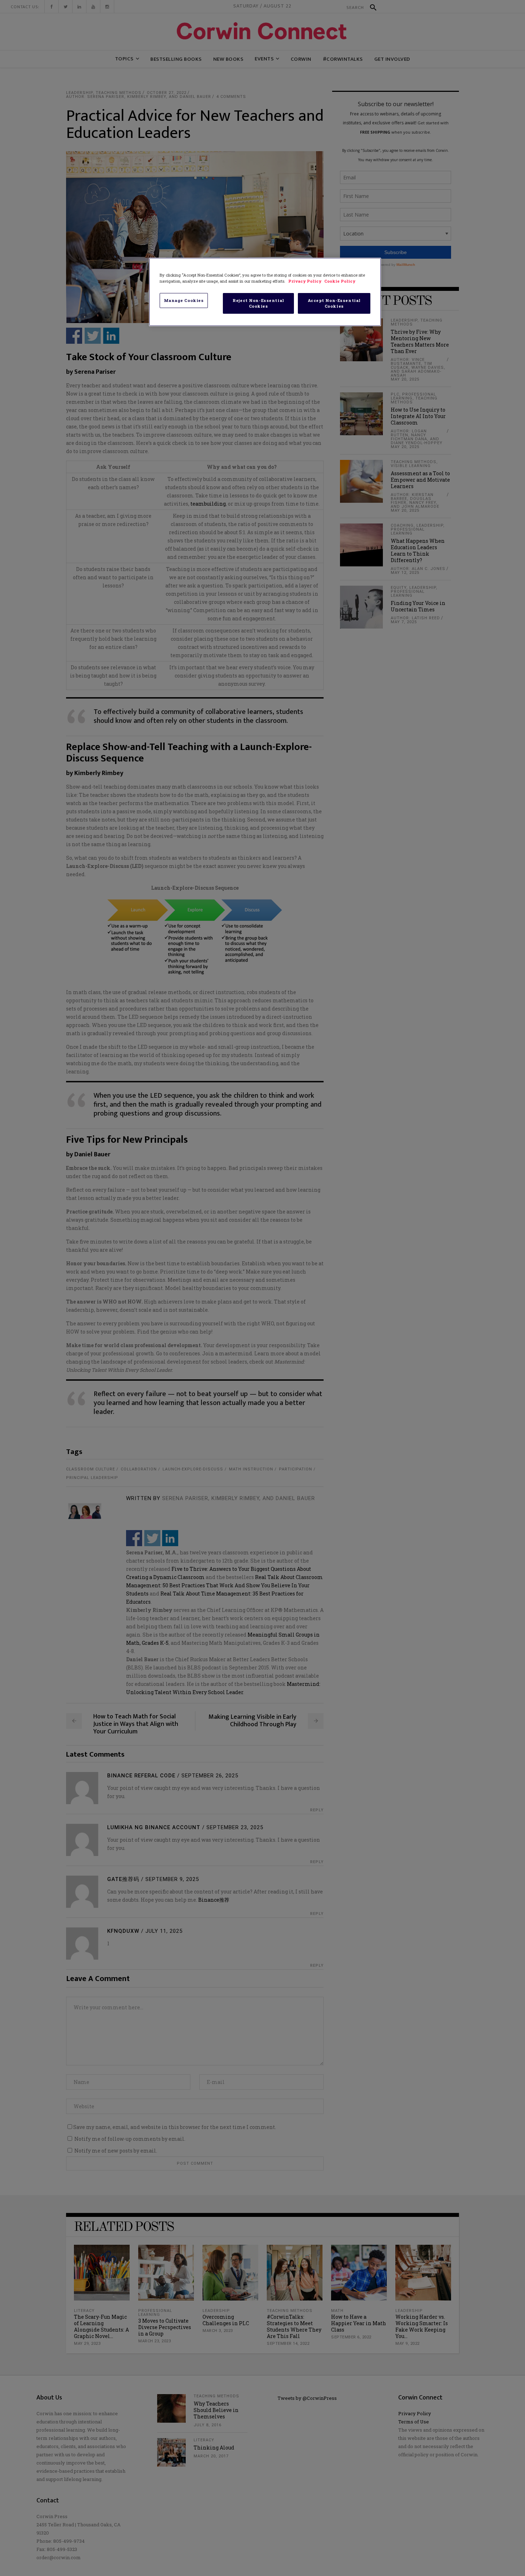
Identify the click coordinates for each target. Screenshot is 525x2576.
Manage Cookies (184, 300)
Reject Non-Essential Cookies (258, 303)
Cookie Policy (340, 281)
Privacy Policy (305, 281)
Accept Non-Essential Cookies (334, 303)
